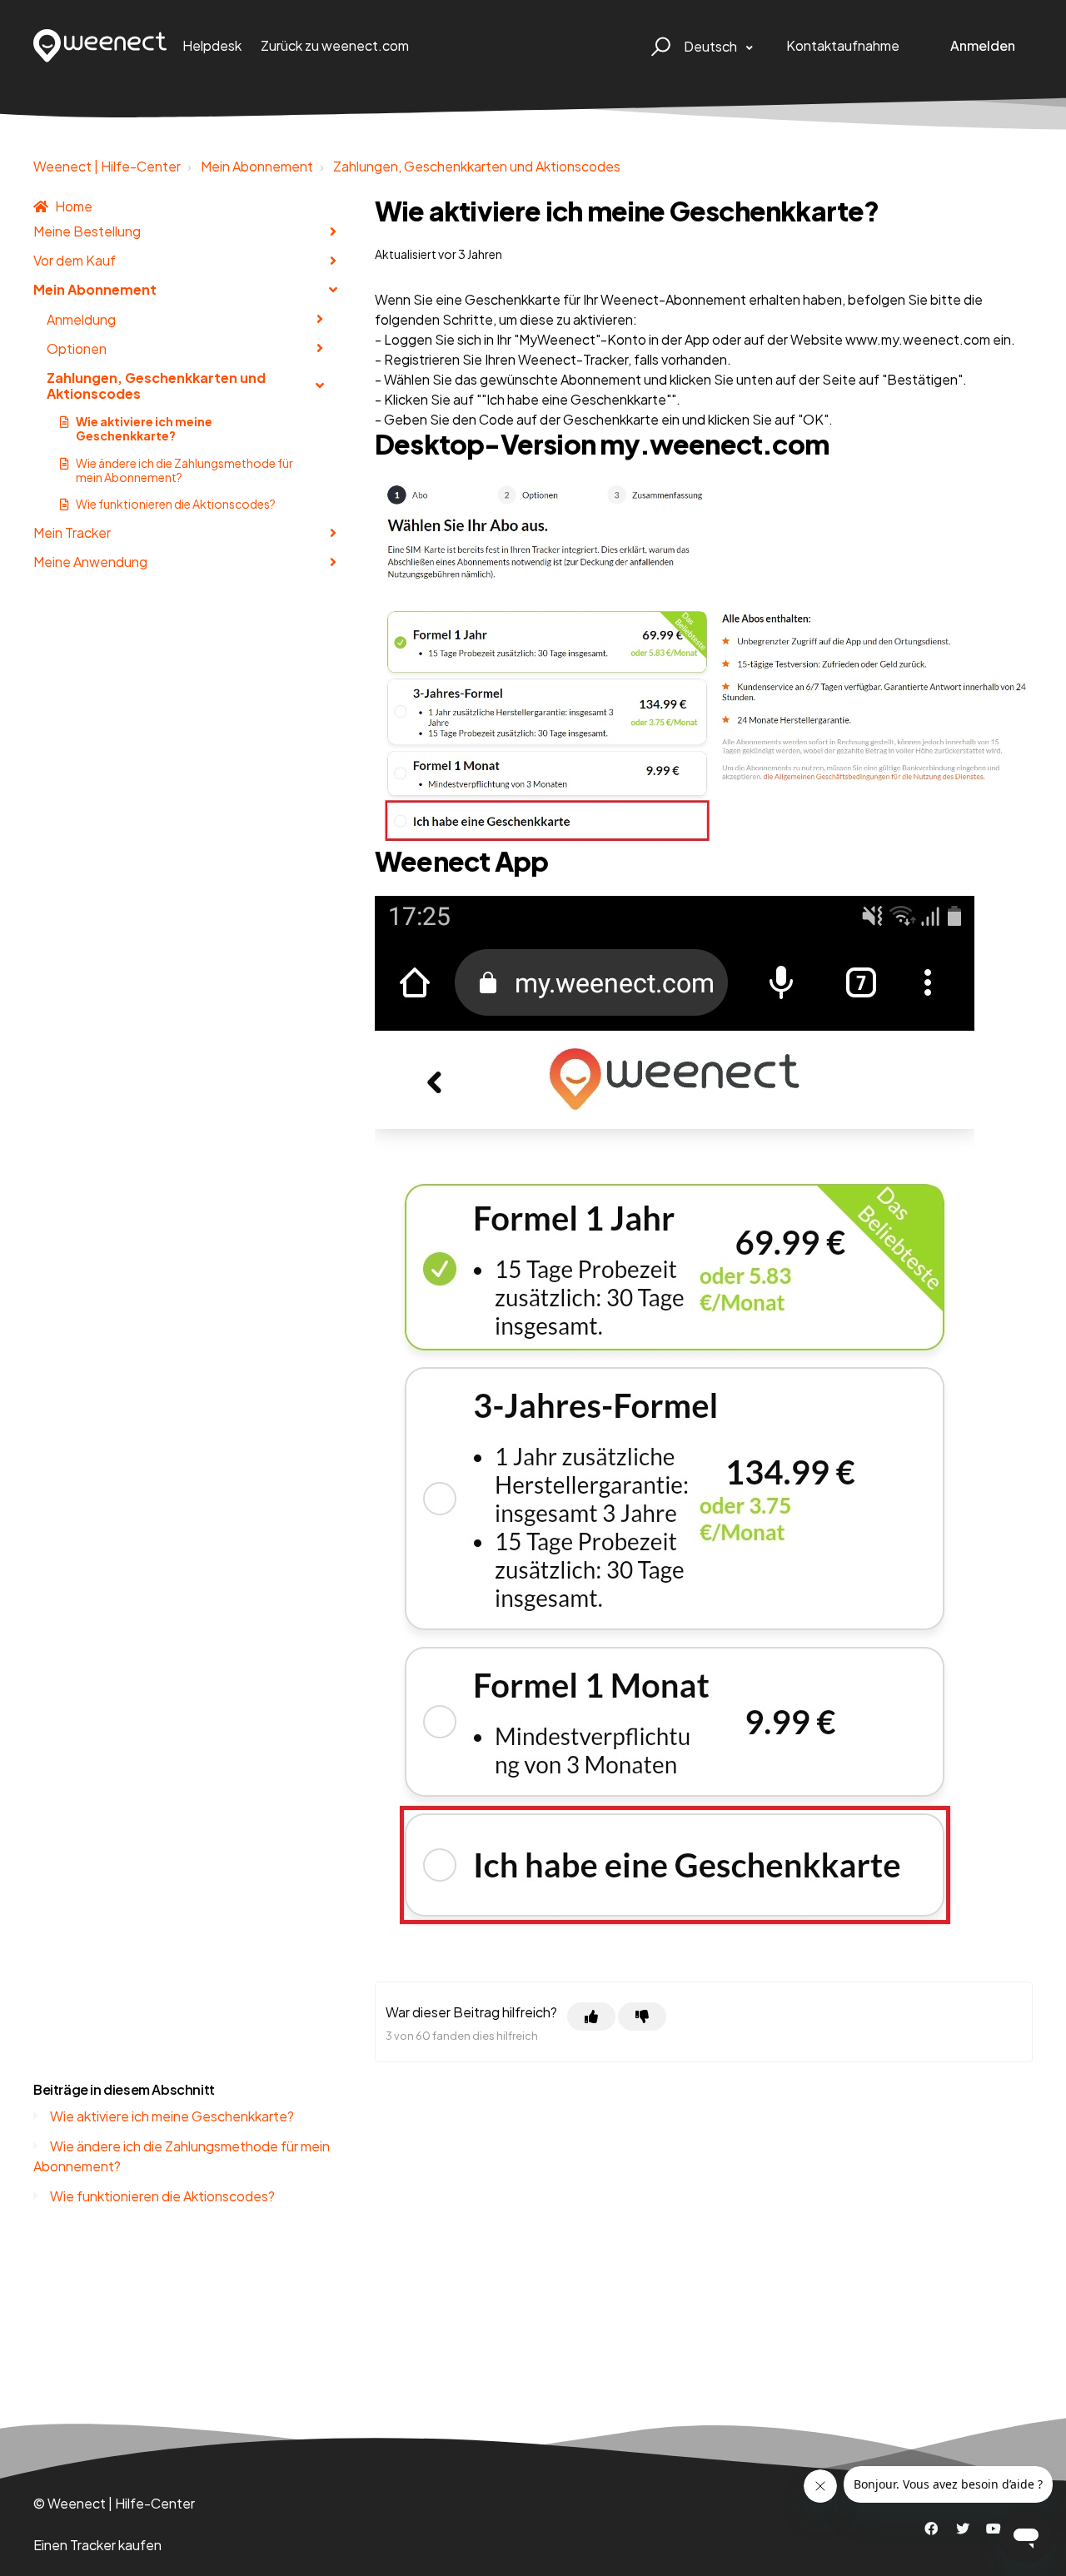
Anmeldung (81, 319)
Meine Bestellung (87, 231)
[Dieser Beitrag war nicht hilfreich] (642, 2017)
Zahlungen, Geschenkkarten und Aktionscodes (477, 166)
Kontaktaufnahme (843, 45)
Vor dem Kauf (75, 260)
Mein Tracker (72, 532)
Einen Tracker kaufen (97, 2545)
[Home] (100, 46)
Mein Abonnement (257, 166)
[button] (658, 46)
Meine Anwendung (90, 562)
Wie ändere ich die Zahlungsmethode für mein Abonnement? (184, 470)
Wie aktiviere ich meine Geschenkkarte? (144, 428)
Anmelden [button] (983, 45)
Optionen (77, 348)
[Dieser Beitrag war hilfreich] (591, 2017)
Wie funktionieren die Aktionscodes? (176, 504)
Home (74, 206)
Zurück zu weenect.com (335, 45)
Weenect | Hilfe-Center (107, 166)
